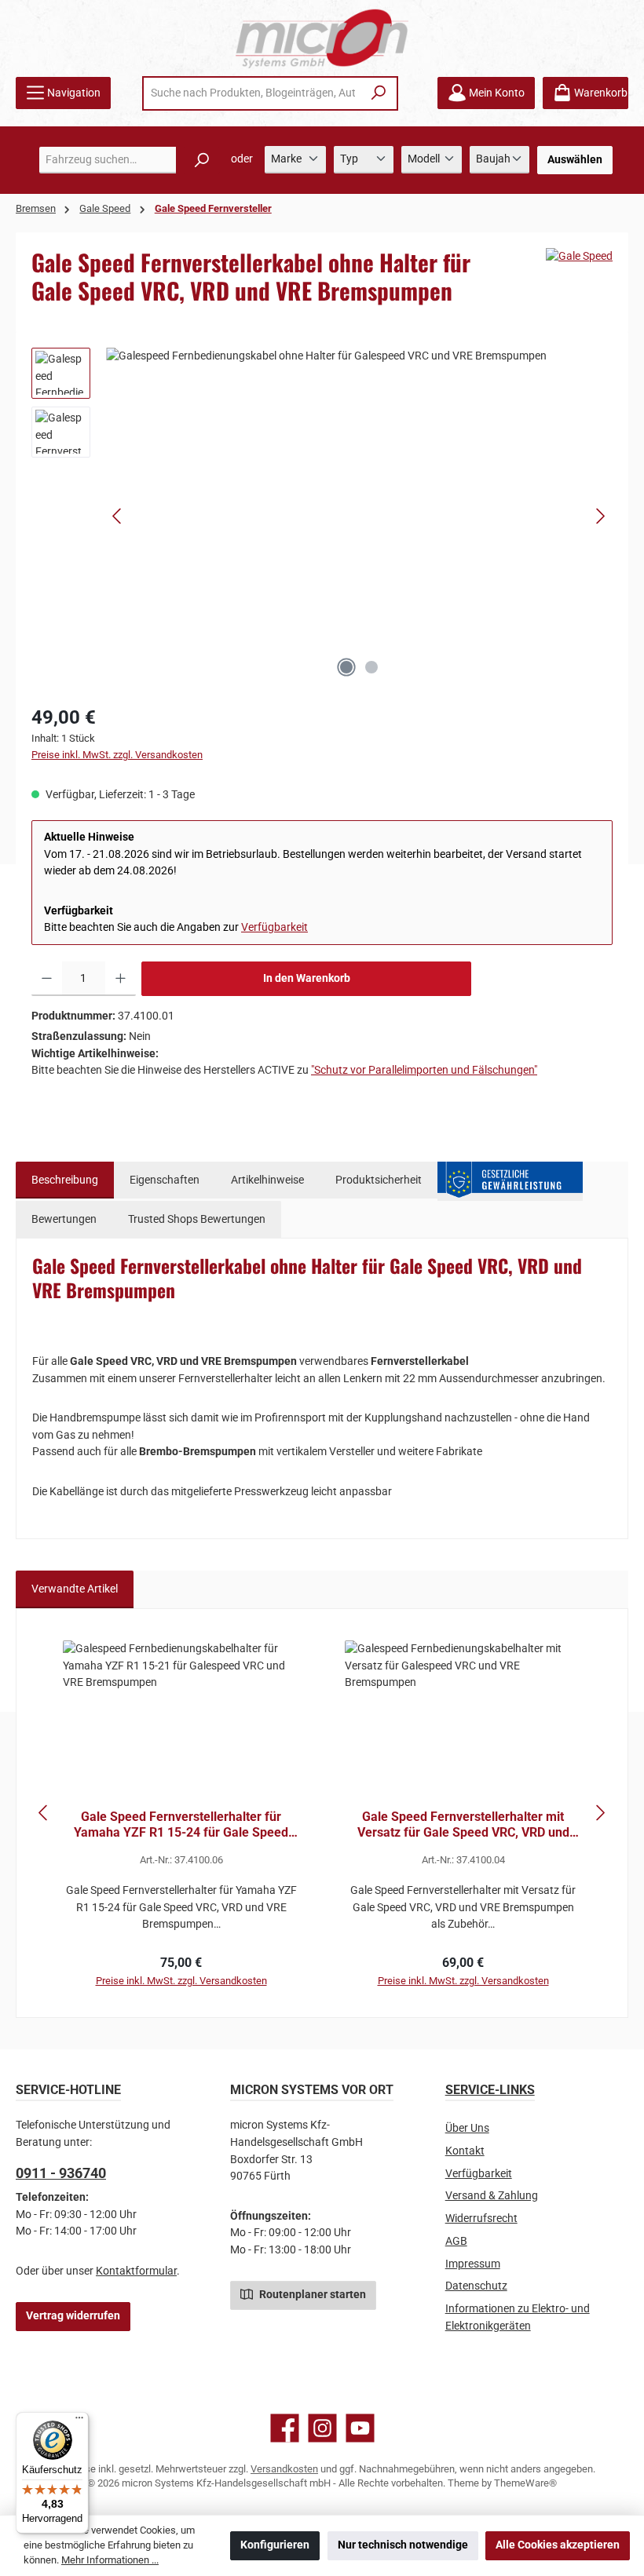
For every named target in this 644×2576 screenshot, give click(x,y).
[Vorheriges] (118, 516)
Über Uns (467, 2128)
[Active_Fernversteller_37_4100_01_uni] (359, 516)
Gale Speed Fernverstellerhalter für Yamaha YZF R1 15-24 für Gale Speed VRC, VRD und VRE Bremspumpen (181, 1825)
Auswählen (575, 160)
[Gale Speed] (579, 257)
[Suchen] (379, 93)
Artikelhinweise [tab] (267, 1180)
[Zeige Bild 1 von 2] (346, 667)
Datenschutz (476, 2286)
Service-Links (490, 2090)
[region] (322, 516)
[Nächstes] (600, 516)
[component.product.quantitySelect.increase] (121, 979)
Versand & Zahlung (492, 2196)
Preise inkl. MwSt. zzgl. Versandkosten (117, 755)
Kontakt (465, 2151)
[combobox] (253, 93)
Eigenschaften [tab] (165, 1180)
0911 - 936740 (61, 2173)
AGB (456, 2241)
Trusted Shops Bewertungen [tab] (197, 1219)
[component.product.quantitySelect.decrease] (47, 979)
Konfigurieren (275, 2545)
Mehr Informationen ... (110, 2560)
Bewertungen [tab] (64, 1219)
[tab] (65, 1180)
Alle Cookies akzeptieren (558, 2545)
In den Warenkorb (307, 978)
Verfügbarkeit (274, 927)
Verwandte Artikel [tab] (75, 1589)
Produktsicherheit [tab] (379, 1180)
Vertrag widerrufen (73, 2316)
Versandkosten (284, 2469)
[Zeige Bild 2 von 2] (371, 667)
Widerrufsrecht (481, 2218)
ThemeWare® (525, 2483)
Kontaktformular (136, 2271)
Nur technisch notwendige (403, 2545)
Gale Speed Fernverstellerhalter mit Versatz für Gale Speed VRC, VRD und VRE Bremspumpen (463, 1825)
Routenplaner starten (311, 2295)
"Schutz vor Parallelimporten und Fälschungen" (424, 1070)
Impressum (473, 2264)
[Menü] (79, 2421)
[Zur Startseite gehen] (322, 38)
